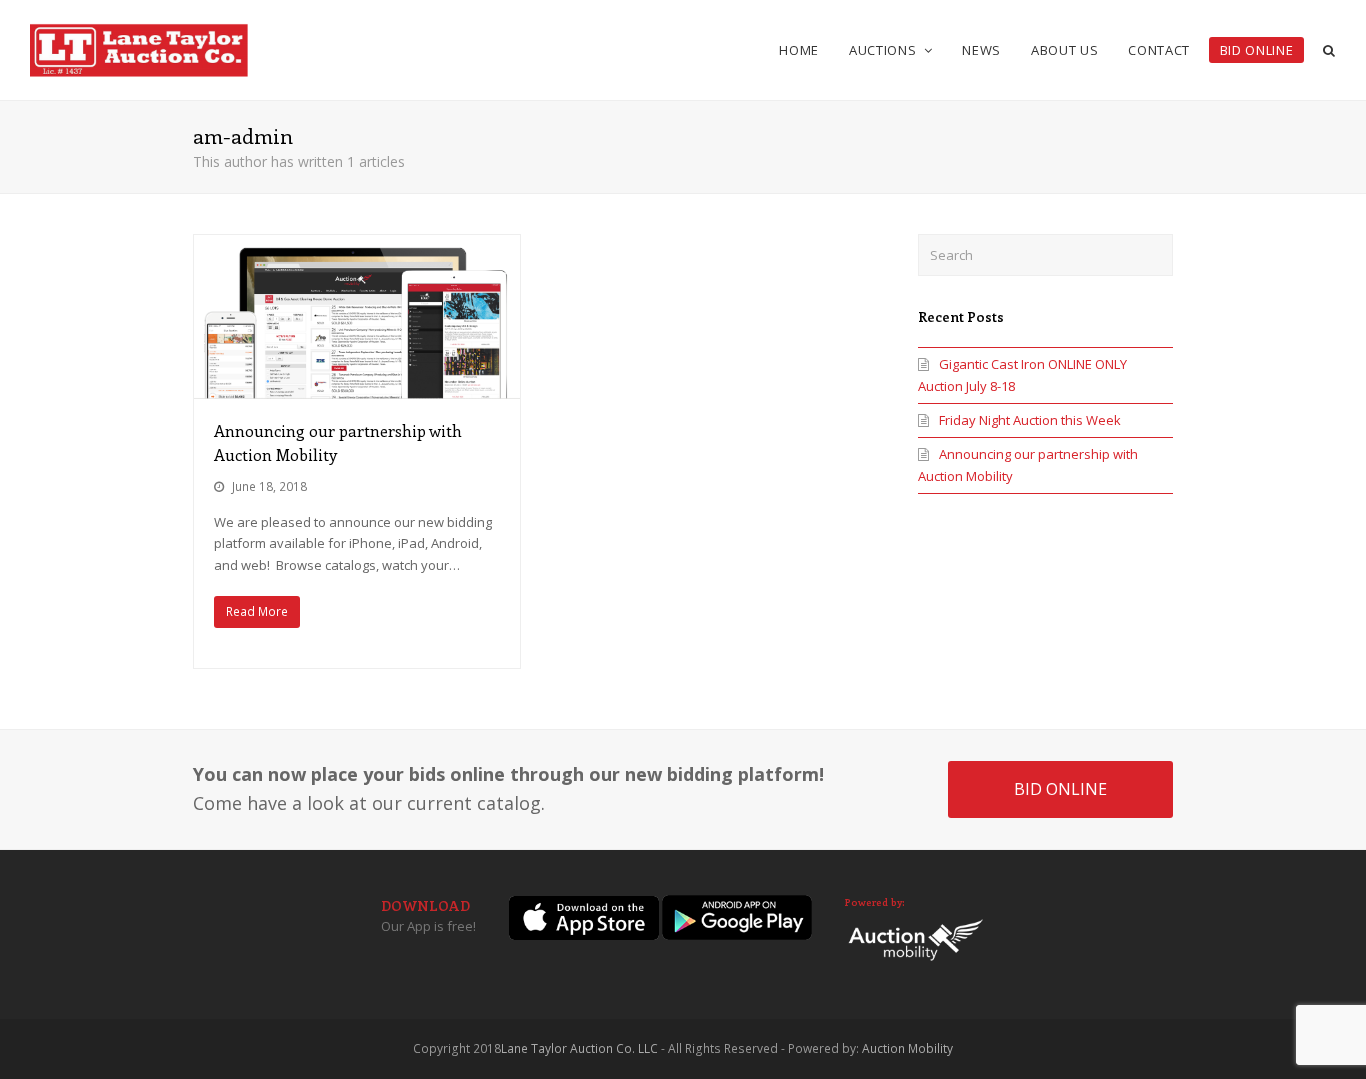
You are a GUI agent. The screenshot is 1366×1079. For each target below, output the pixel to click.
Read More (257, 611)
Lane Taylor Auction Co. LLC (579, 1048)
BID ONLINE (1060, 789)
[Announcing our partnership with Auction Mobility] (357, 316)
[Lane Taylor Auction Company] (139, 48)
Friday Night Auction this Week (1030, 420)
